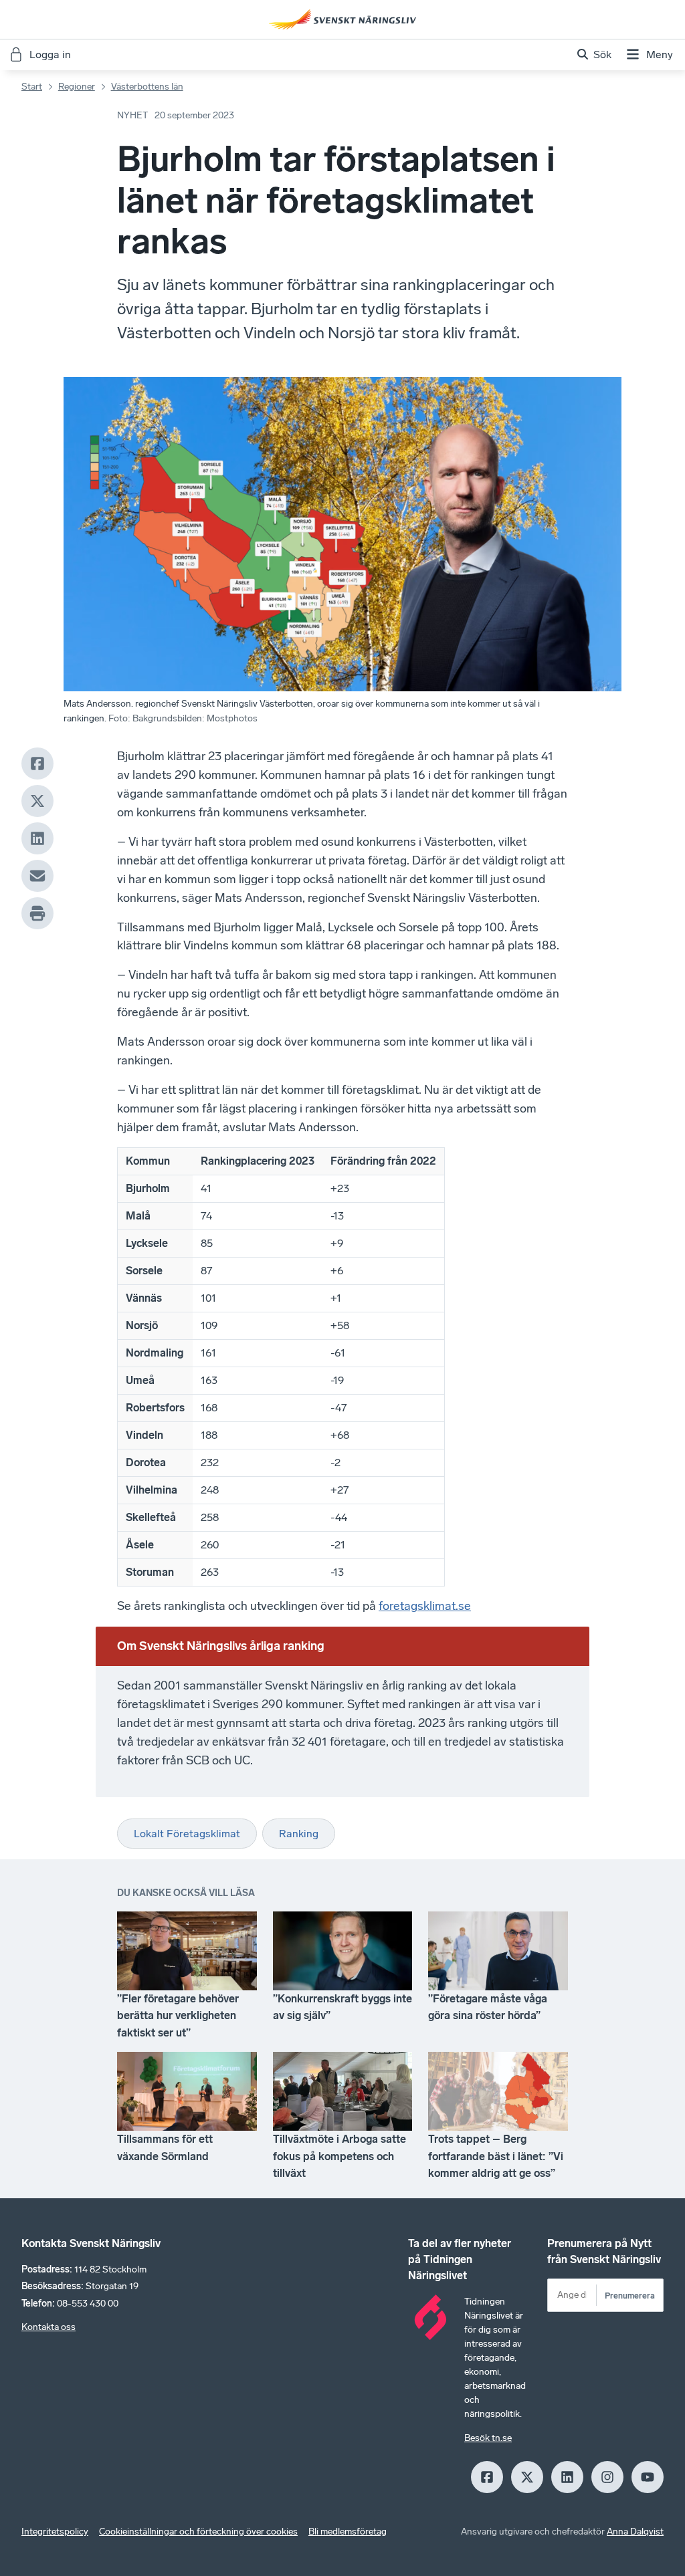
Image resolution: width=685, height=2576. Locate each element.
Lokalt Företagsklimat (187, 1834)
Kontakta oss (48, 2327)
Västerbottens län (147, 87)
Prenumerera (630, 2296)
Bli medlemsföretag (348, 2532)
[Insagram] (607, 2477)
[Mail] (37, 876)
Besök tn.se (488, 2438)
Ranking (299, 1834)
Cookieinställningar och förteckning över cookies (198, 2532)
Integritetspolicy (55, 2532)
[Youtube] (648, 2477)
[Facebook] (37, 764)
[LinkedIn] (37, 838)
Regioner (77, 87)
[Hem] (342, 19)
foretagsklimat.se (425, 1606)
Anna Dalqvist (635, 2532)
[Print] (37, 913)
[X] (37, 801)
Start (32, 87)
